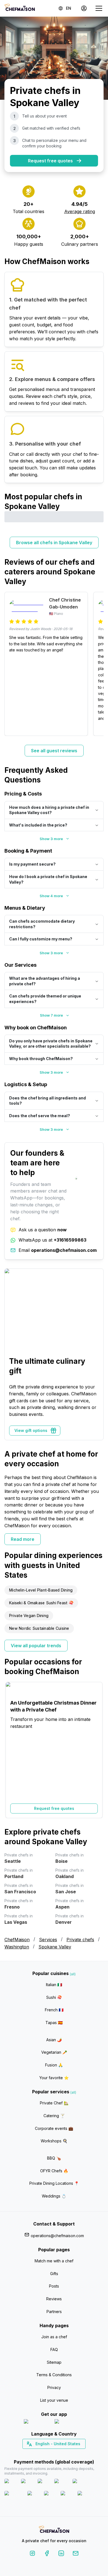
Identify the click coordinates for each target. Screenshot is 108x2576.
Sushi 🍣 (54, 1997)
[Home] (20, 8)
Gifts (54, 2274)
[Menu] (99, 8)
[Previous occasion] (11, 1750)
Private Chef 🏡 (54, 2103)
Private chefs (80, 1940)
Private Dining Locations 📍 (54, 2183)
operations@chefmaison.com (57, 2236)
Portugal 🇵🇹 (36, 2454)
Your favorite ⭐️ (54, 2078)
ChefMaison (17, 1940)
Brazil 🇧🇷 (65, 2454)
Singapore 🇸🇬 (72, 2454)
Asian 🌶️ (54, 2040)
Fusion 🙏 (54, 2065)
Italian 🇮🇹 (54, 1985)
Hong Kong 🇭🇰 (69, 2454)
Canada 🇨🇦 (46, 2454)
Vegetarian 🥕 (54, 2052)
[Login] (84, 8)
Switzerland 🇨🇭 (42, 2454)
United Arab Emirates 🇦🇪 (58, 2454)
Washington (17, 1947)
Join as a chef (54, 2337)
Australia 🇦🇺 (63, 2454)
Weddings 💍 (54, 2196)
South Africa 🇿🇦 (53, 2454)
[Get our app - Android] (70, 2423)
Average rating (80, 211)
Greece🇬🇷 (39, 2454)
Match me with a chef (54, 2261)
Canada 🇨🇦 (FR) (49, 2454)
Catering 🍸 (54, 2116)
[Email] (76, 2554)
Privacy (54, 2387)
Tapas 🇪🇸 (54, 2023)
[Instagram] (32, 2554)
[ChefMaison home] (54, 2530)
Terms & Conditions (54, 2375)
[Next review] (97, 664)
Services (48, 1940)
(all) (73, 1974)
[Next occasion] (97, 1750)
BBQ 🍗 (54, 2158)
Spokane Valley (55, 1947)
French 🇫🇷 (54, 2010)
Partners (54, 2312)
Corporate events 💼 (54, 2128)
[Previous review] (11, 664)
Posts (54, 2286)
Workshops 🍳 (54, 2141)
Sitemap (54, 2362)
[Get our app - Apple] (37, 2423)
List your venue (54, 2400)
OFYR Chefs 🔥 (54, 2171)
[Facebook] (47, 2554)
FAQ (54, 2349)
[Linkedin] (61, 2554)
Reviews (54, 2299)
